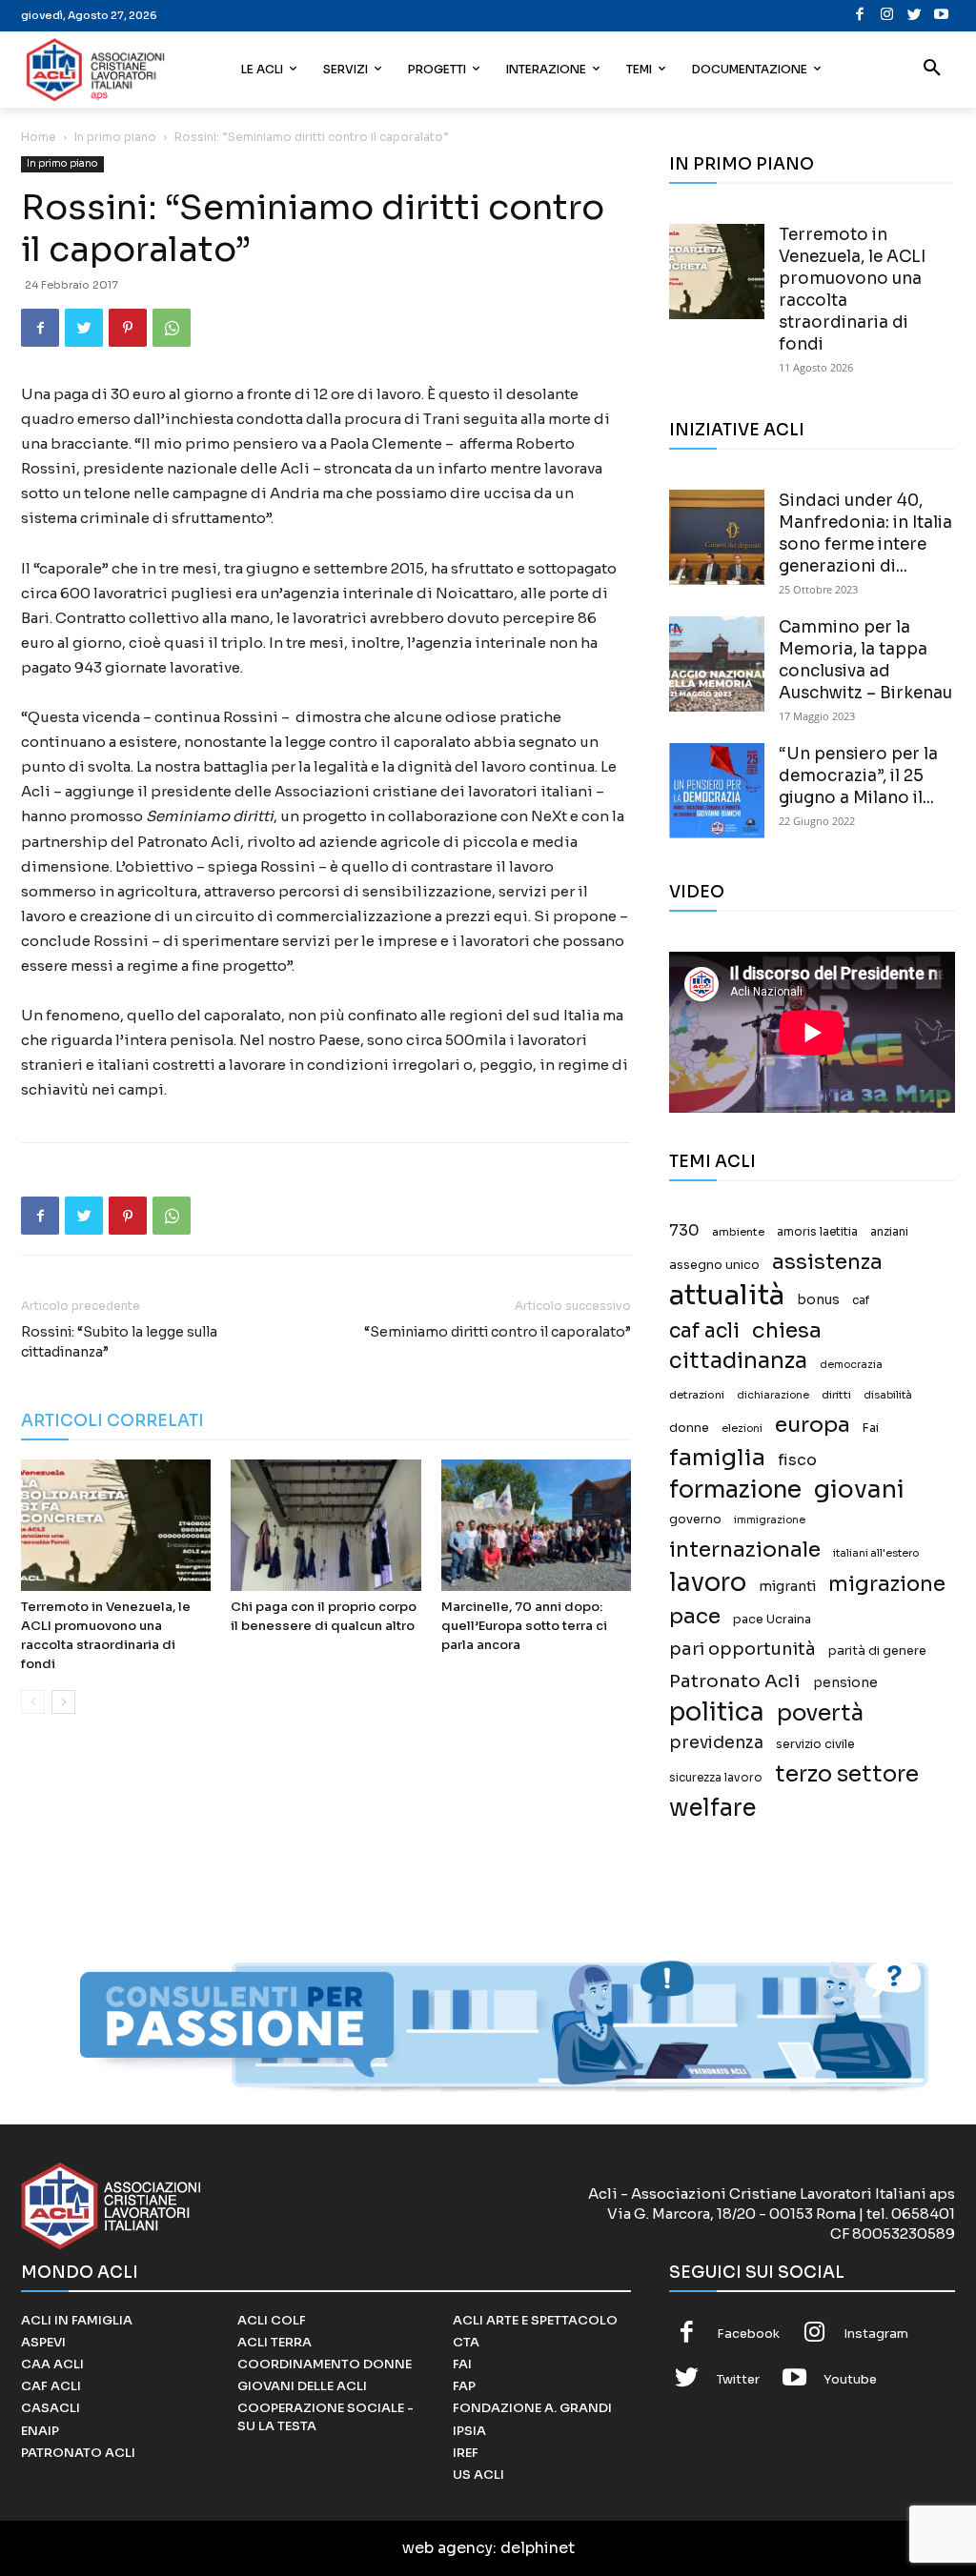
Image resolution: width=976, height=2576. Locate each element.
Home (39, 137)
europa (813, 1425)
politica (717, 1712)
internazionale (745, 1550)
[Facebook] (860, 16)
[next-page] (63, 1702)
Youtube (850, 2379)
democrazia (851, 1365)
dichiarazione (773, 1395)
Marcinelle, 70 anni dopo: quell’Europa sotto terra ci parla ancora (524, 1626)
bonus (818, 1300)
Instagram (876, 2334)
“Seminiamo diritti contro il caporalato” (498, 1332)
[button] (932, 70)
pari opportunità (742, 1650)
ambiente (738, 1232)
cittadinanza (738, 1361)
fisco (797, 1460)
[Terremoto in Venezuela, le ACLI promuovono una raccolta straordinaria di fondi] (116, 1525)
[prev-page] (33, 1702)
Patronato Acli (735, 1681)
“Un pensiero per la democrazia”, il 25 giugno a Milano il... (858, 776)
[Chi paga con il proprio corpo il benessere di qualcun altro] (325, 1525)
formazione (735, 1489)
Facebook (748, 2334)
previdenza (716, 1743)
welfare (712, 1808)
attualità (727, 1295)
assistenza (827, 1262)
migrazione (887, 1584)
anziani (889, 1232)
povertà (820, 1713)
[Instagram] (888, 16)
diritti (836, 1395)
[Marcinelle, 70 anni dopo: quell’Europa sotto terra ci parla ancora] (536, 1525)
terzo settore (847, 1774)
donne (689, 1428)
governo (695, 1519)
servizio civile (815, 1744)
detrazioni (697, 1395)
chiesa (787, 1330)
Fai (871, 1428)
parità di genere (877, 1651)
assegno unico (714, 1265)
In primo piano (115, 137)
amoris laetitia (817, 1232)
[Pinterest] (128, 328)
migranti (787, 1586)
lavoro (708, 1583)
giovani (859, 1489)
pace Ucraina (772, 1620)
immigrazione (770, 1520)
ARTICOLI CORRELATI (112, 1421)
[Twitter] (915, 16)
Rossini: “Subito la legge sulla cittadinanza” (119, 1342)
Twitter (738, 2379)
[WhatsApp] (172, 328)
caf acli (704, 1331)
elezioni (742, 1429)
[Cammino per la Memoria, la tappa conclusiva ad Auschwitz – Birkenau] (717, 664)
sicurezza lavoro (716, 1778)
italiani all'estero (876, 1553)
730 (684, 1231)
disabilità (888, 1395)
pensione (845, 1683)
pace (695, 1616)
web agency (447, 2548)
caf (861, 1300)
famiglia (717, 1458)
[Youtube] (942, 16)
